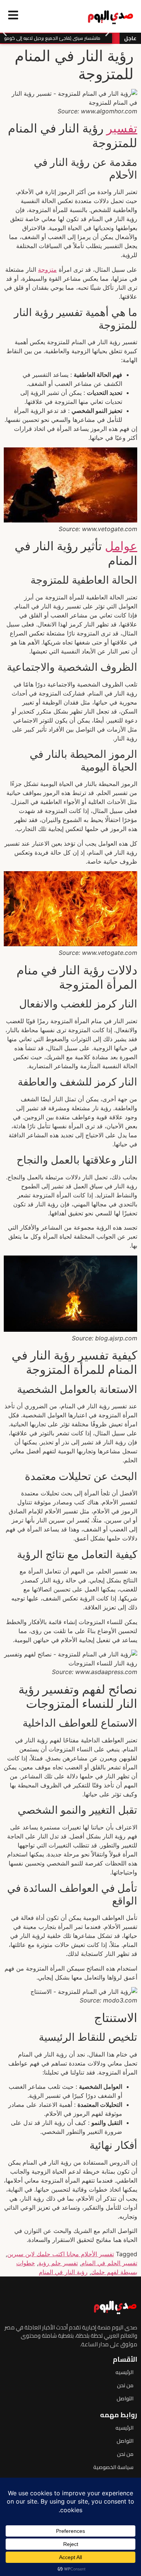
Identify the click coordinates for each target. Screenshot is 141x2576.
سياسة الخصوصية (113, 2467)
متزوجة (47, 269)
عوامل (121, 546)
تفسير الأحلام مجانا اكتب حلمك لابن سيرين (61, 2254)
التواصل (125, 2398)
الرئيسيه (124, 2372)
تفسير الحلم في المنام (109, 2263)
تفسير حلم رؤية (58, 2263)
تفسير (122, 128)
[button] (5, 32)
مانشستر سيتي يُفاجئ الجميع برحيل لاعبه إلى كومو (55, 38)
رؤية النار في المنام (63, 2272)
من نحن (125, 2385)
